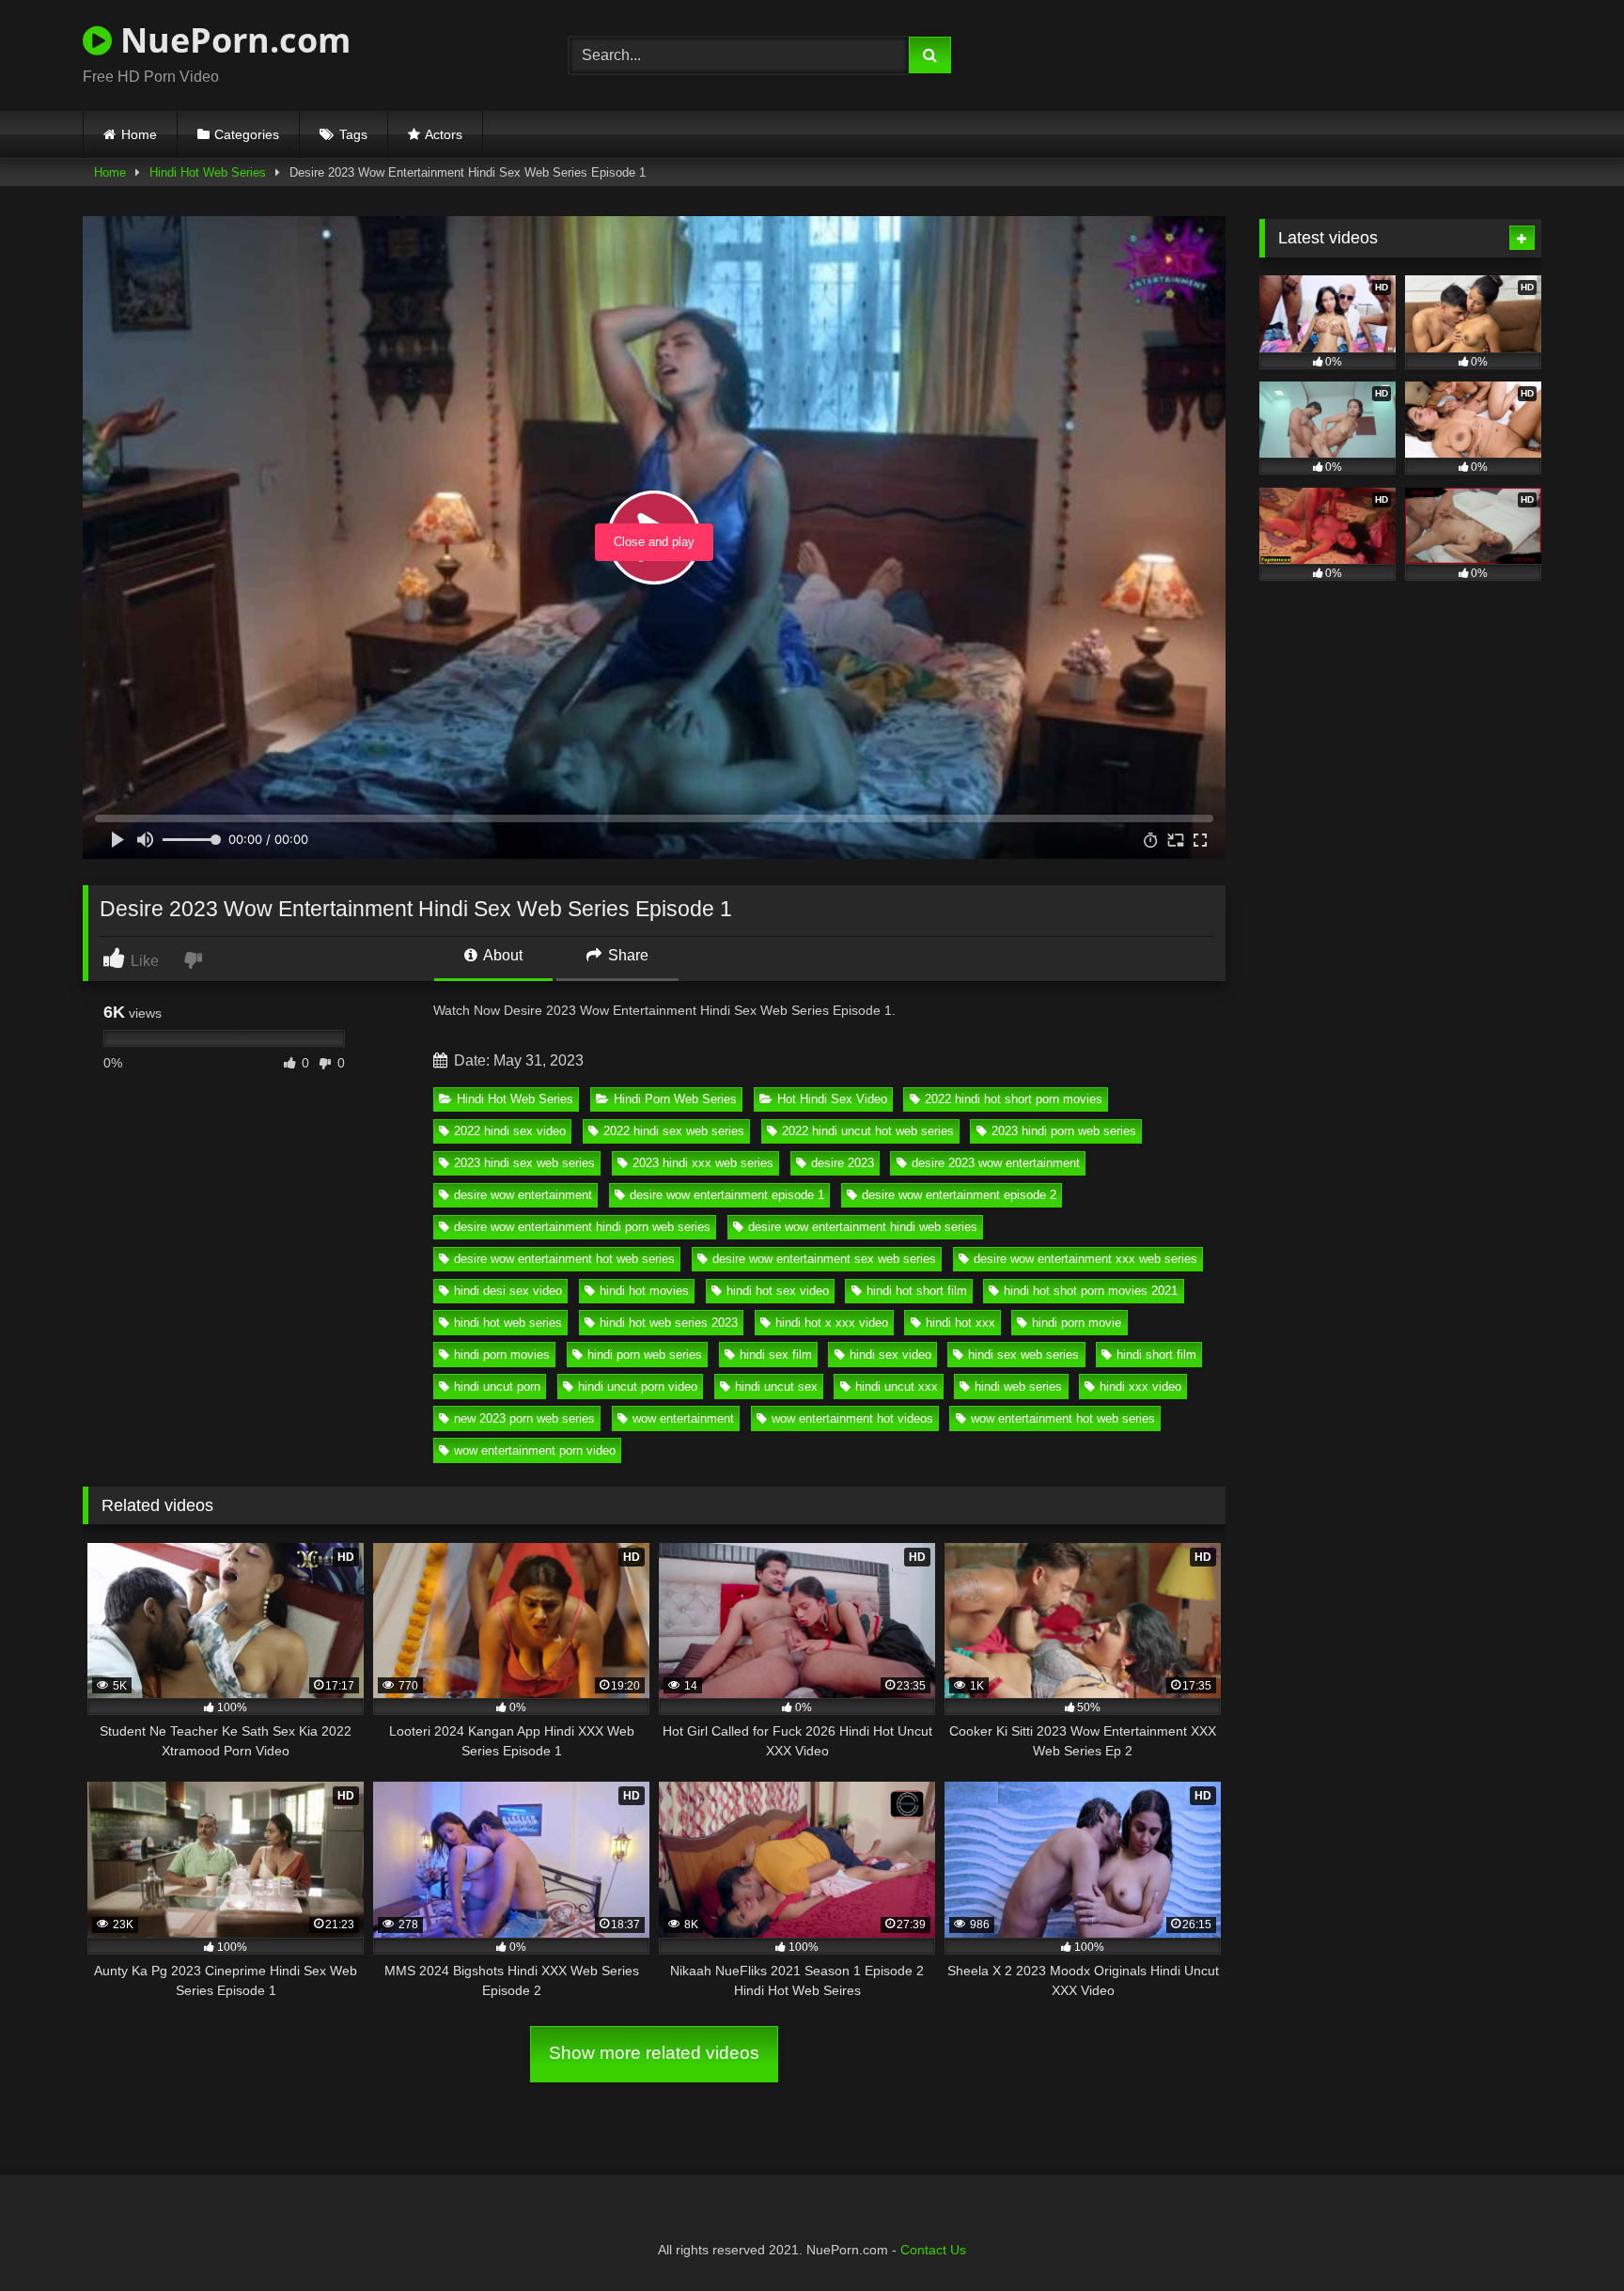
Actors (444, 134)
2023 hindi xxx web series (703, 1163)
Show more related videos (654, 2053)
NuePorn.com (231, 40)
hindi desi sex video (508, 1291)
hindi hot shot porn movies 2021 (1091, 1291)
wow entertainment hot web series (1063, 1418)
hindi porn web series (645, 1355)
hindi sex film (776, 1355)
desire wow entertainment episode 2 (959, 1195)
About (501, 955)
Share (626, 955)
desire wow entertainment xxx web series (1085, 1259)
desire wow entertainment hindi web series (863, 1227)
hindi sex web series (1023, 1355)
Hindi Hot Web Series (208, 172)
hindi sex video (890, 1355)
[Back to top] (1566, 2235)
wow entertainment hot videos (852, 1418)
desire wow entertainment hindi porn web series (582, 1227)
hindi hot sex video (778, 1291)
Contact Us (933, 2250)
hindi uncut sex (776, 1387)
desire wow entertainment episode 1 (727, 1195)
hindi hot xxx (960, 1323)
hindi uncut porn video (638, 1387)
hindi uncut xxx (897, 1387)
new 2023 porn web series (524, 1418)
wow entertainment (683, 1418)
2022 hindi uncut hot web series (868, 1131)
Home (139, 134)
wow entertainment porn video (535, 1450)
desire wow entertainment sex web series (824, 1259)
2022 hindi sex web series (674, 1131)
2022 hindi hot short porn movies (1014, 1099)
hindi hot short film (917, 1291)
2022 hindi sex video (510, 1131)
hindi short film (1156, 1355)
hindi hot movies (644, 1291)
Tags (353, 134)
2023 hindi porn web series (1064, 1131)
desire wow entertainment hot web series (564, 1259)
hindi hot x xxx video (832, 1323)
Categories (247, 134)
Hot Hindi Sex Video (832, 1099)
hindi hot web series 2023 (669, 1323)
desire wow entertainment (523, 1195)
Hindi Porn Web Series (675, 1099)
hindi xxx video (1140, 1387)
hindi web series (1018, 1387)
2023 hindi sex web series (524, 1163)
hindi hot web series (508, 1323)
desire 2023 (843, 1163)
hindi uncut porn (497, 1387)
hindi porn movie (1077, 1323)
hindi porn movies (502, 1355)
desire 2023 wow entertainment (996, 1163)
